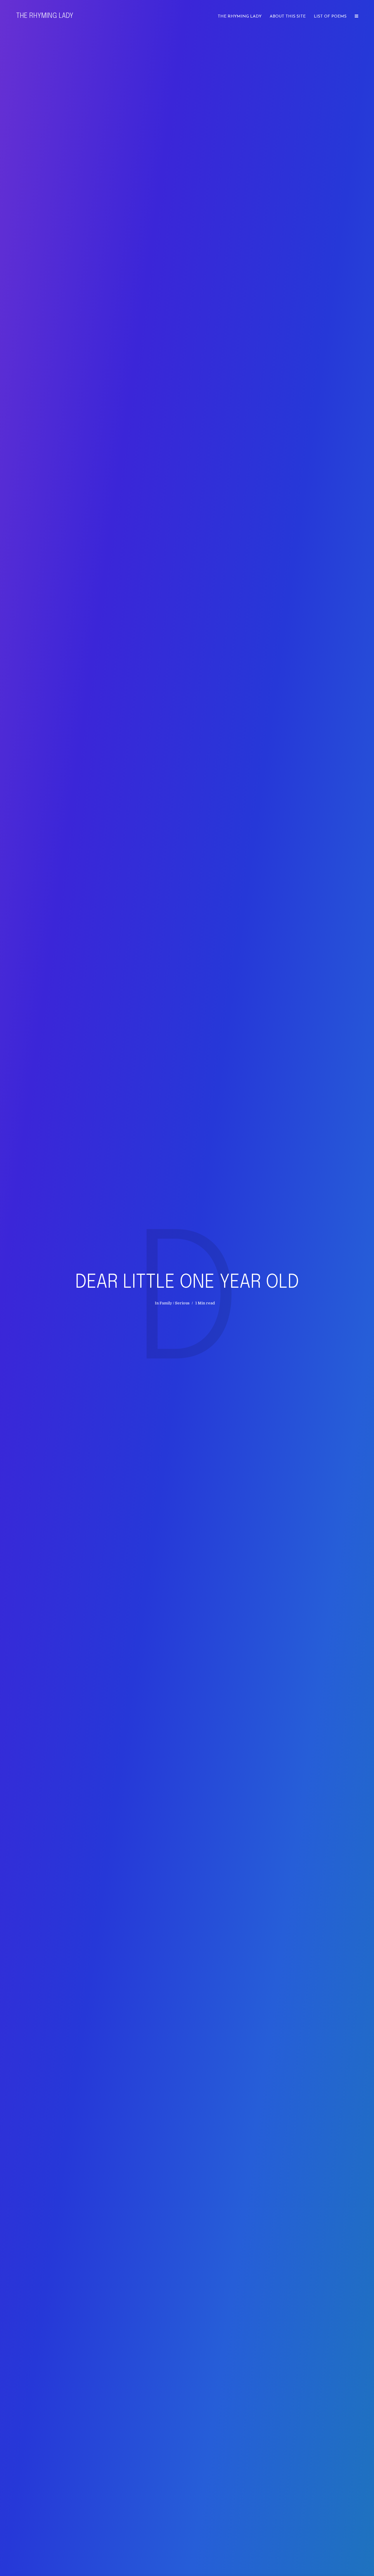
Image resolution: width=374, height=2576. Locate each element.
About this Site (288, 17)
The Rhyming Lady (45, 16)
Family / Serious (175, 1303)
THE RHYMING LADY (240, 17)
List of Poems (330, 17)
